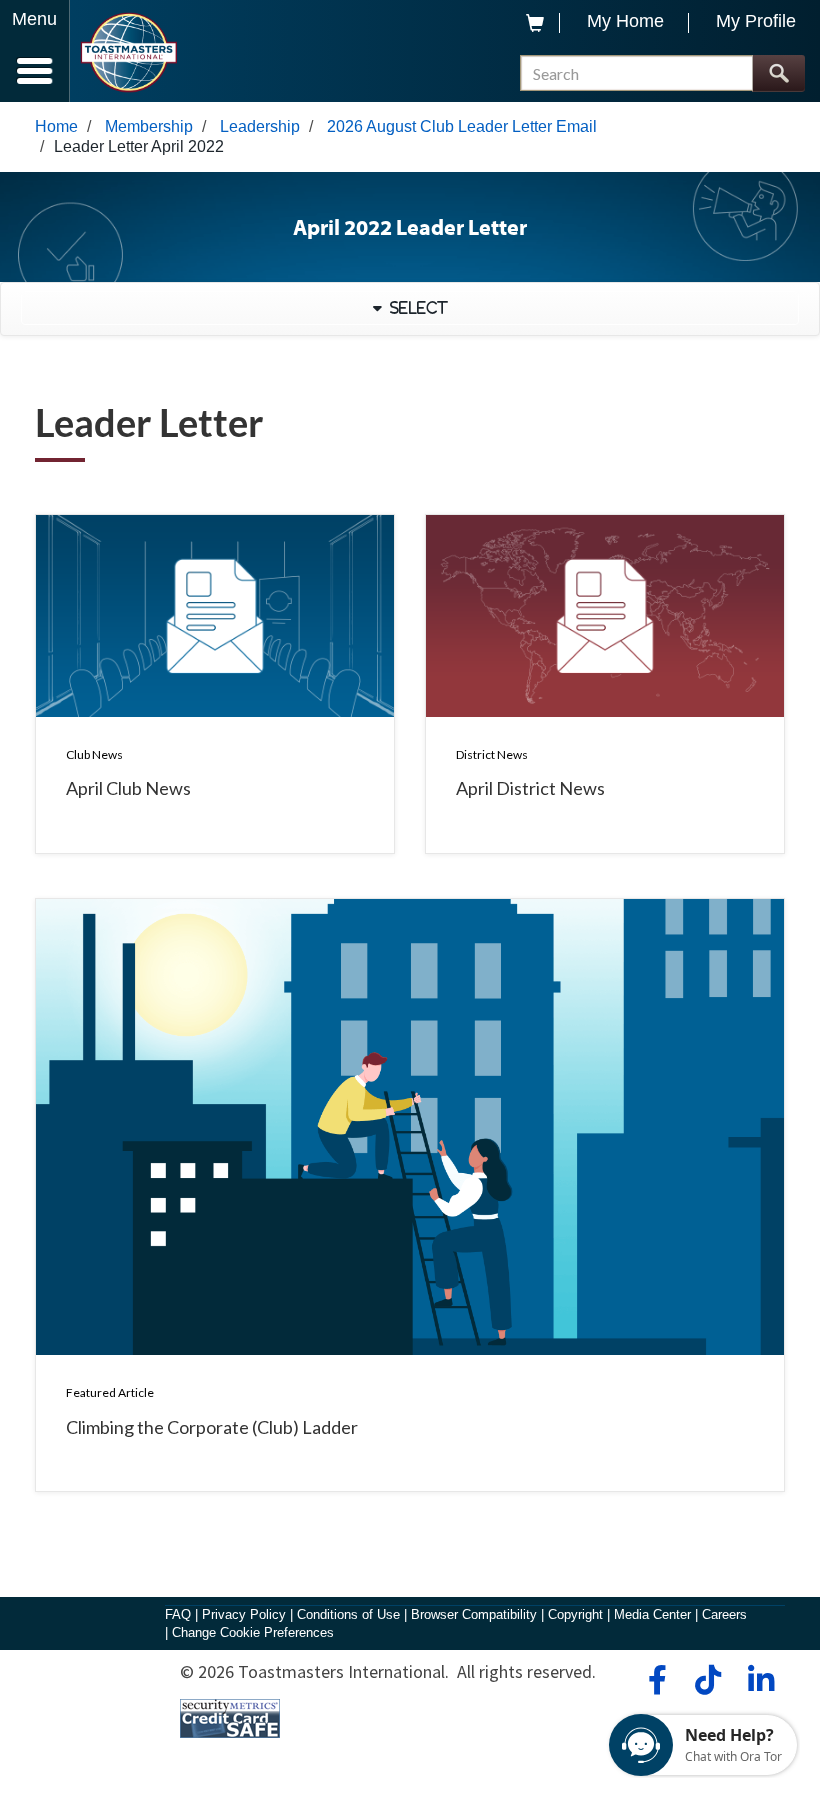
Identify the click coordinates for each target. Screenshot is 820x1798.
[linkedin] (760, 1680)
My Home (625, 21)
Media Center (652, 1614)
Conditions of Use (348, 1614)
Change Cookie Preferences (253, 1632)
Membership (149, 126)
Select (415, 308)
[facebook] (654, 1680)
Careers (724, 1614)
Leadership (260, 126)
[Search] (778, 73)
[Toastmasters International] (128, 52)
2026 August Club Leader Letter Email (462, 126)
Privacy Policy (244, 1614)
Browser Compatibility (474, 1614)
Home (56, 126)
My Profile (756, 21)
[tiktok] (707, 1680)
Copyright (575, 1614)
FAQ (178, 1614)
